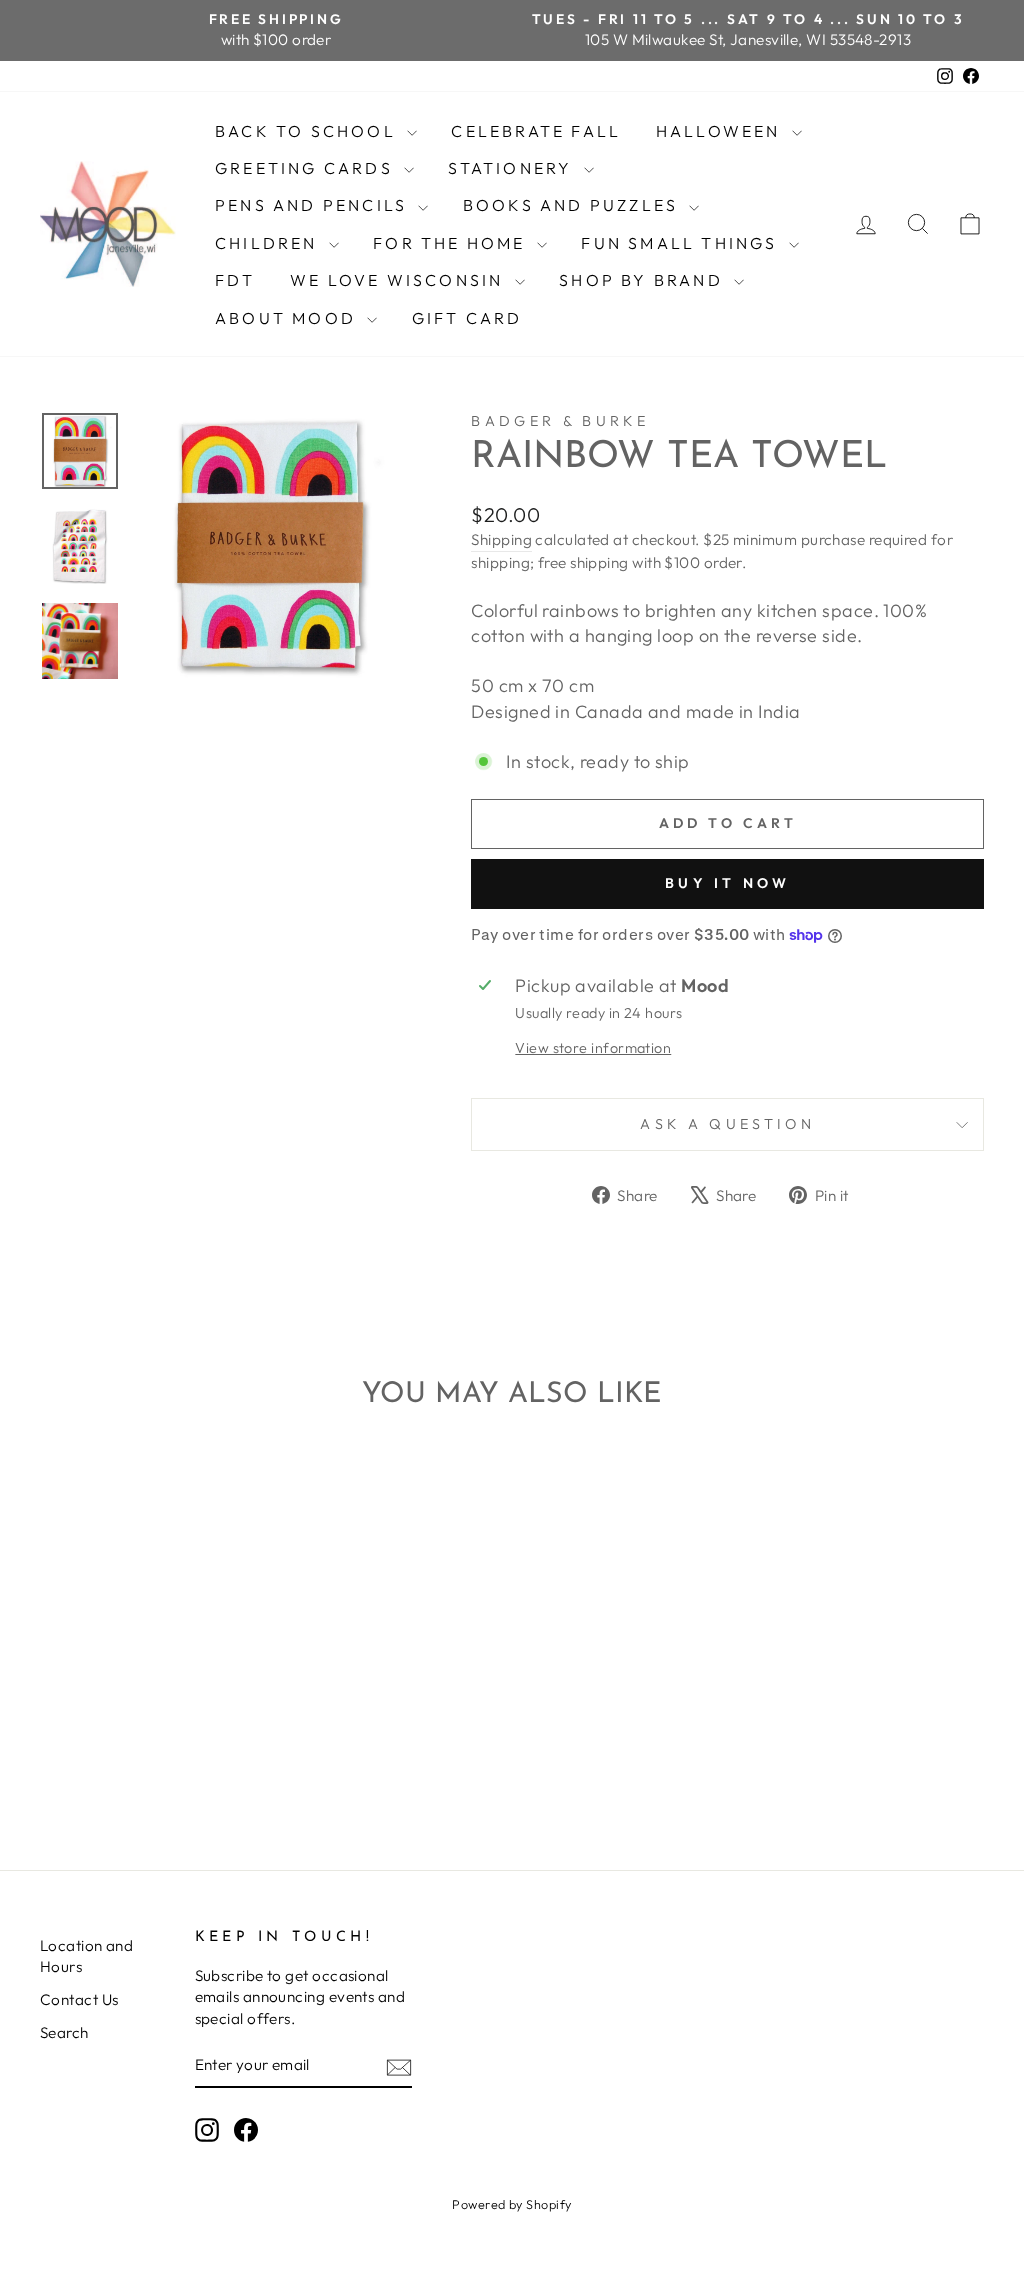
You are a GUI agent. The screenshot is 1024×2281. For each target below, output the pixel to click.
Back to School (308, 131)
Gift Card (467, 318)
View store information (593, 1048)
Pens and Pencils (314, 205)
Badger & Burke (559, 421)
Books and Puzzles (574, 205)
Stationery (513, 168)
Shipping (501, 539)
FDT (235, 280)
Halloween (721, 131)
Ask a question (727, 1124)
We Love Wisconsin (400, 280)
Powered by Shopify (511, 2204)
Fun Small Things (682, 243)
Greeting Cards (307, 168)
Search (64, 2032)
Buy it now (727, 883)
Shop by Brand (644, 280)
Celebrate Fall (536, 131)
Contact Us (79, 1999)
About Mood (288, 318)
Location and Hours (86, 1956)
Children (269, 243)
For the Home (452, 243)
